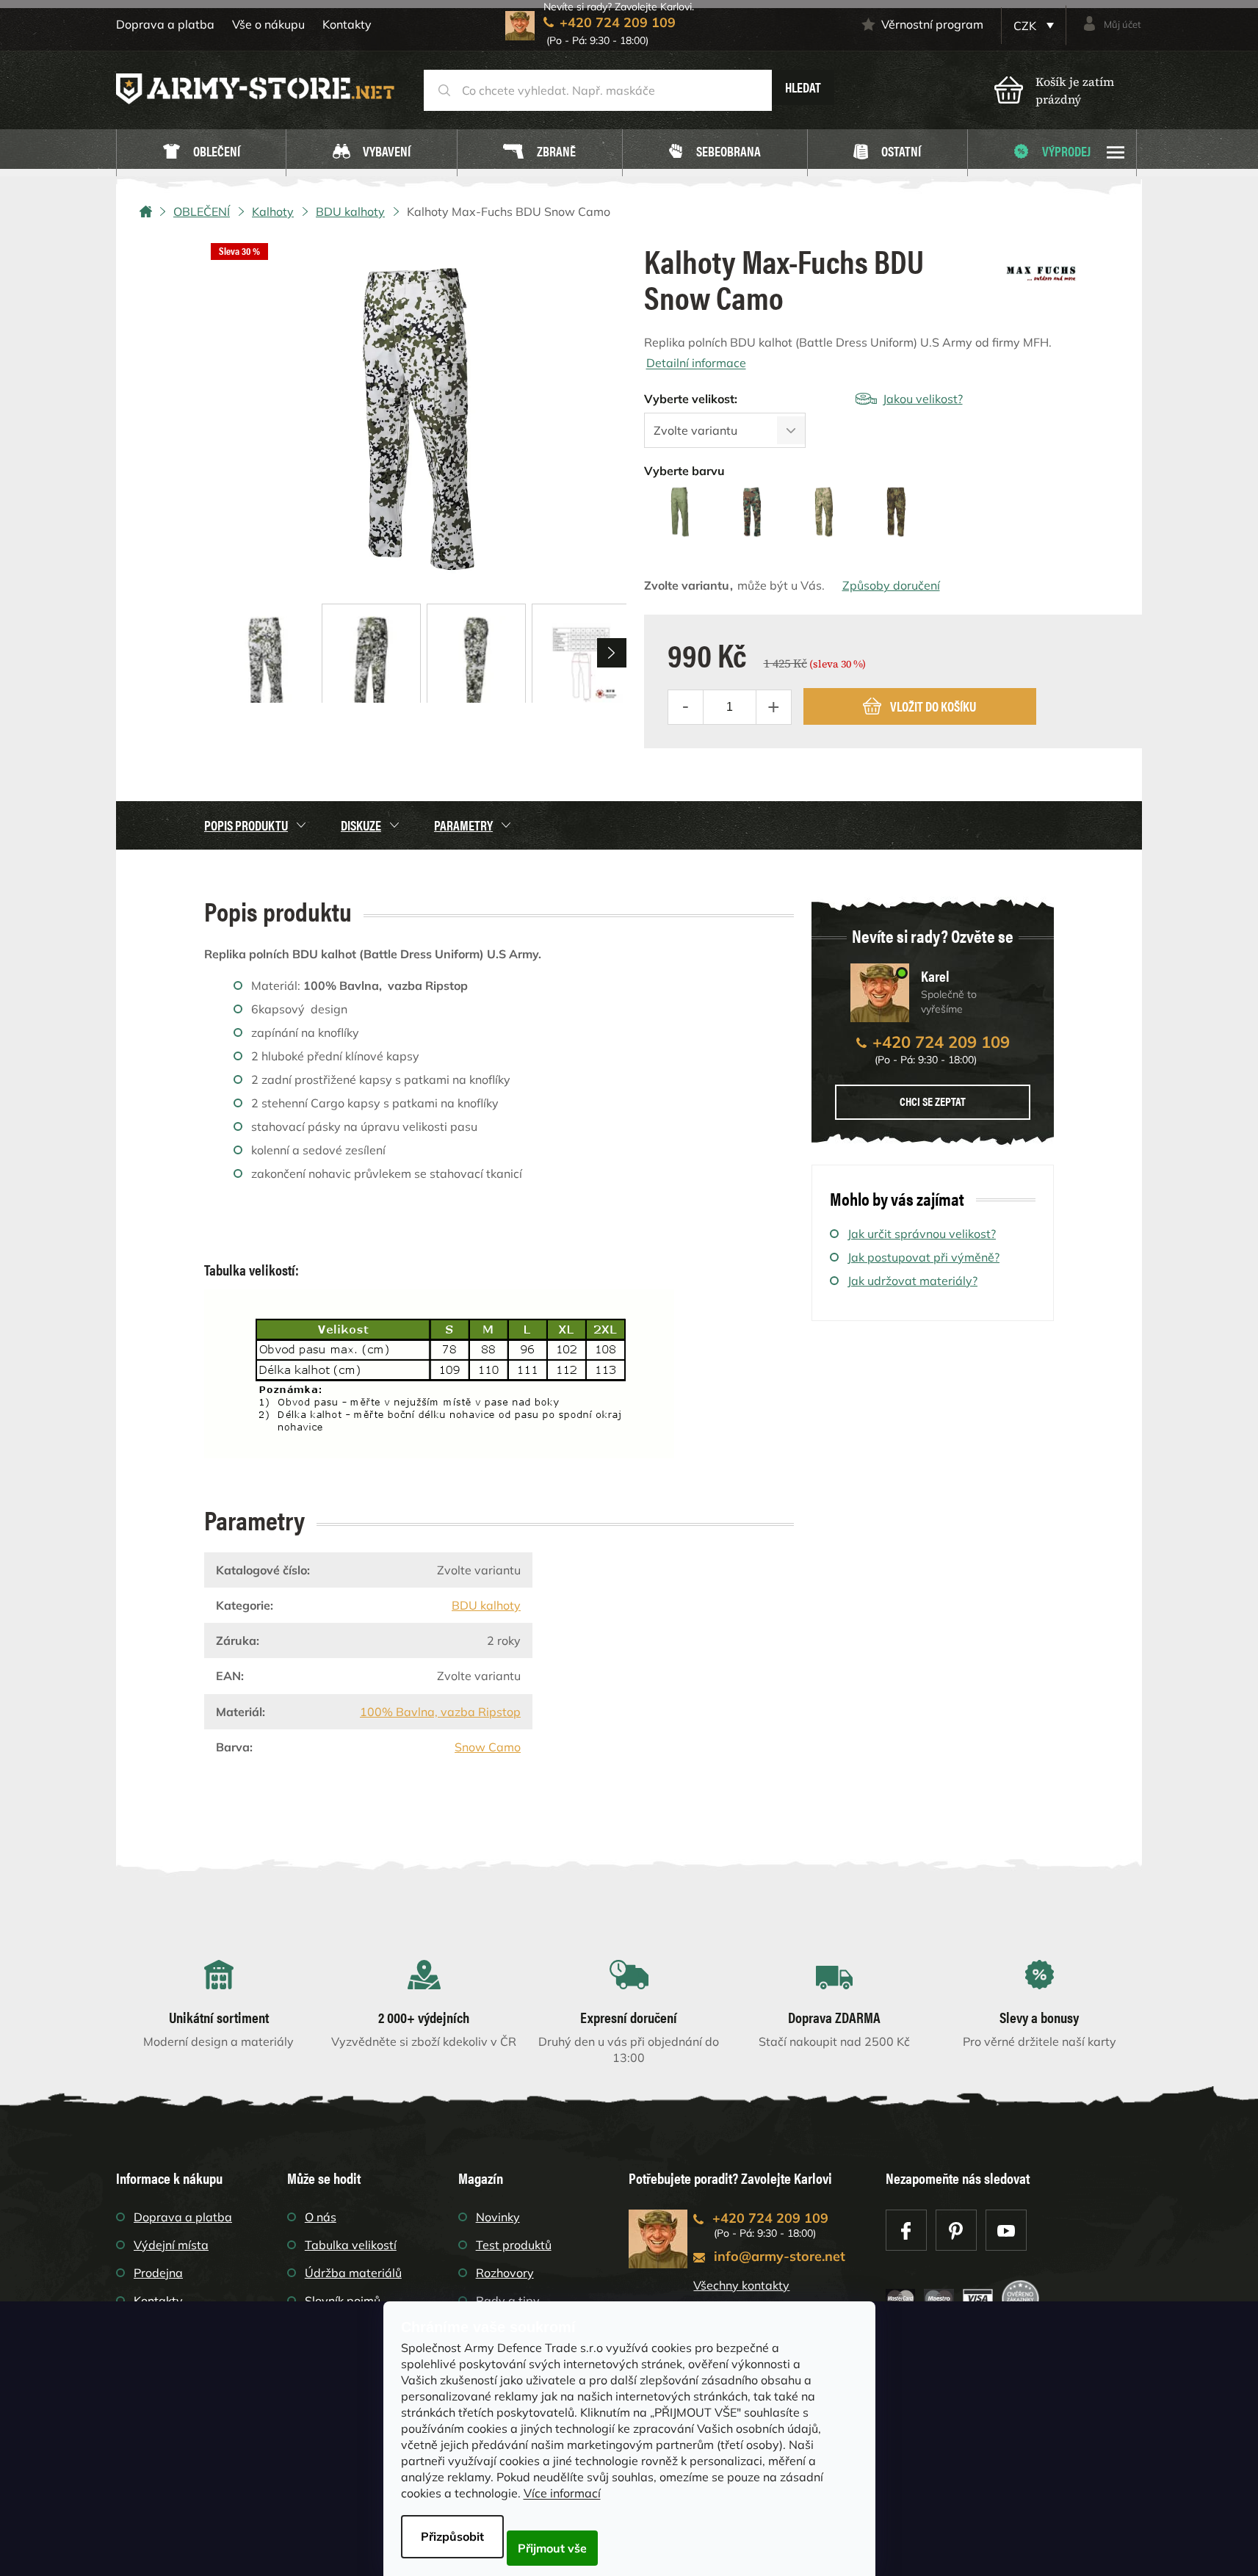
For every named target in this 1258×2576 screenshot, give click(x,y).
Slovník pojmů (343, 2301)
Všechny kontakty (741, 2285)
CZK (1026, 26)
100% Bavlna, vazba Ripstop (440, 1712)
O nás (321, 2217)
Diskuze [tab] (361, 825)
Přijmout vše (552, 2548)
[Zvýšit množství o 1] (773, 707)
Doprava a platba (165, 24)
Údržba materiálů (353, 2273)
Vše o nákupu (268, 24)
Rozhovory (505, 2273)
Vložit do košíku (933, 706)
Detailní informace (696, 363)
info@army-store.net (780, 2256)
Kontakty (347, 24)
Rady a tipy (508, 2301)
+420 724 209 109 (941, 1042)
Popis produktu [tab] (246, 825)
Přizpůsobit (452, 2536)
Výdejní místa (171, 2245)
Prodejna (158, 2273)
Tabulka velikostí (351, 2245)
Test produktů (514, 2245)
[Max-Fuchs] (1041, 268)
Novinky (498, 2217)
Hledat (803, 87)
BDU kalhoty (486, 1605)
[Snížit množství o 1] (686, 707)
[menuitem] (201, 153)
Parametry (463, 825)
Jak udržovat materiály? (912, 1281)
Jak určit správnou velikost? (922, 1234)
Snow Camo (488, 1747)
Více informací (562, 2493)
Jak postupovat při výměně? (923, 1257)
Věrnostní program (932, 24)
